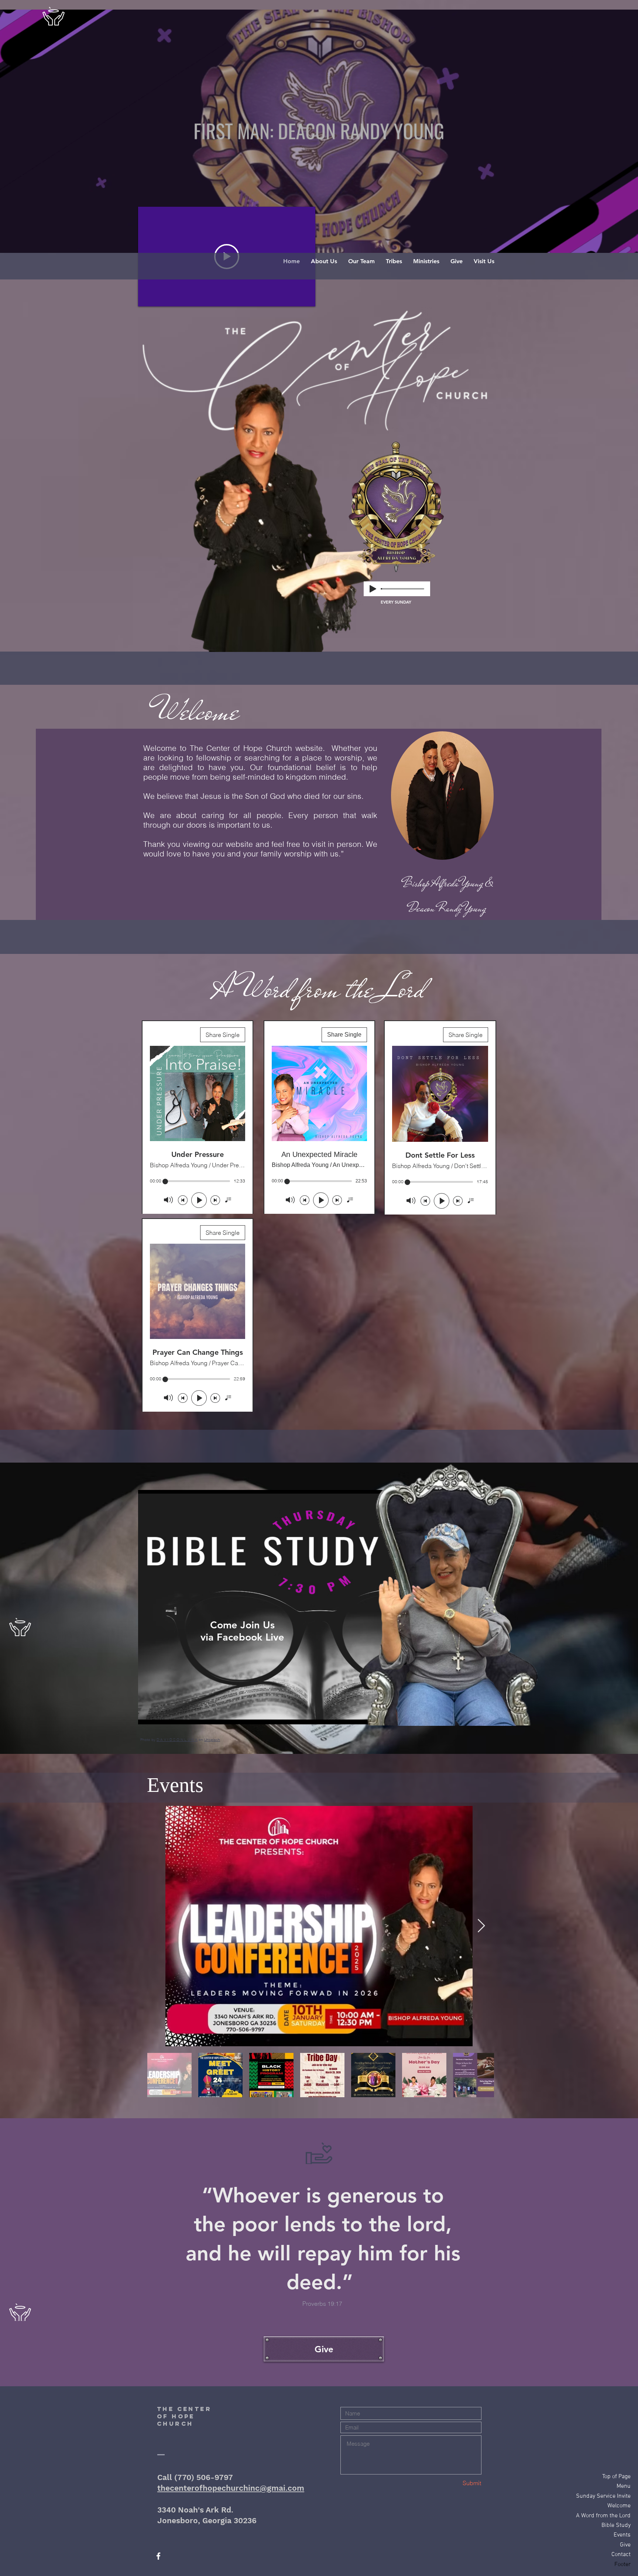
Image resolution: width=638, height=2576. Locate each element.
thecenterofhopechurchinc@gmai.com (231, 2488)
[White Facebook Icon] (158, 2556)
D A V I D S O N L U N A (177, 1740)
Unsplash (212, 1740)
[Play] (373, 589)
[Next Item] (481, 1926)
